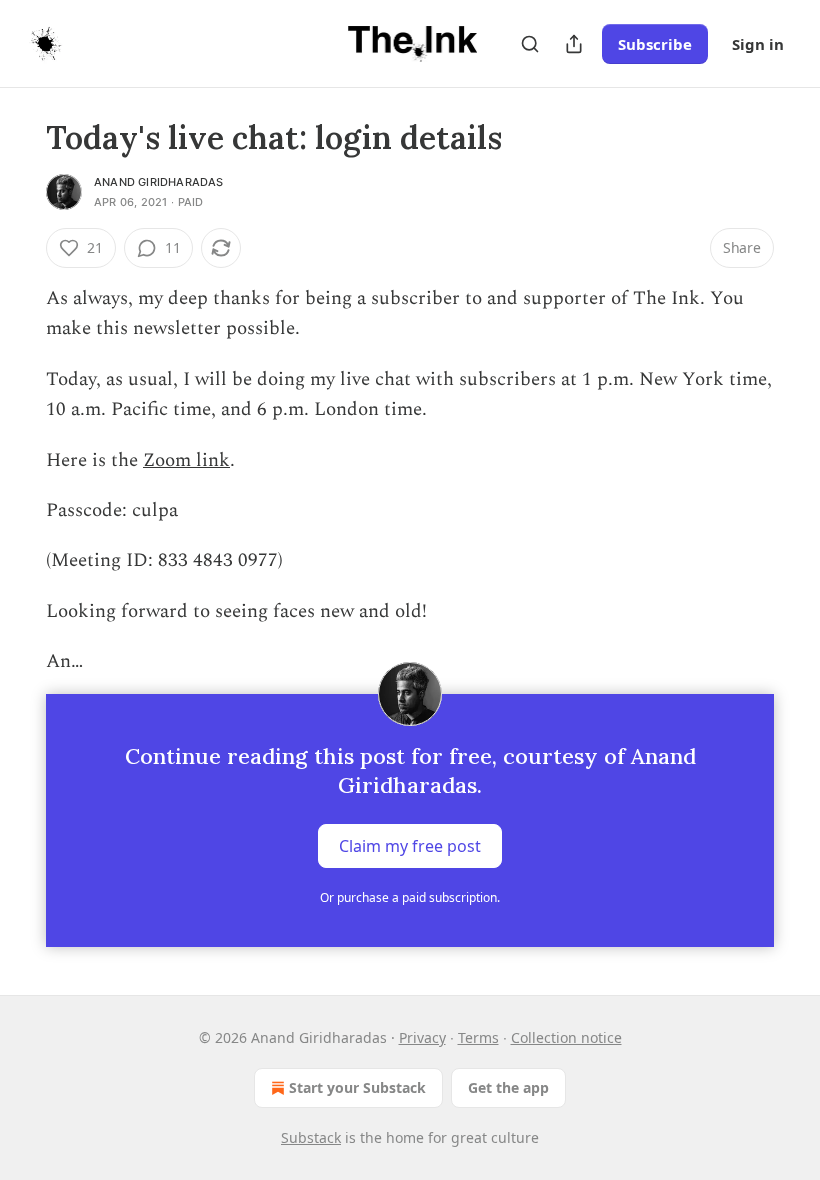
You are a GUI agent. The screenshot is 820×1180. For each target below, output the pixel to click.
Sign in (758, 44)
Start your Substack (357, 1087)
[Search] (530, 44)
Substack (311, 1137)
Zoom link (186, 460)
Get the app (508, 1087)
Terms (478, 1037)
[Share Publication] (574, 44)
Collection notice (566, 1037)
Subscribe (655, 44)
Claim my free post (410, 845)
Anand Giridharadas (159, 182)
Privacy (422, 1037)
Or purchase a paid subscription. (410, 897)
